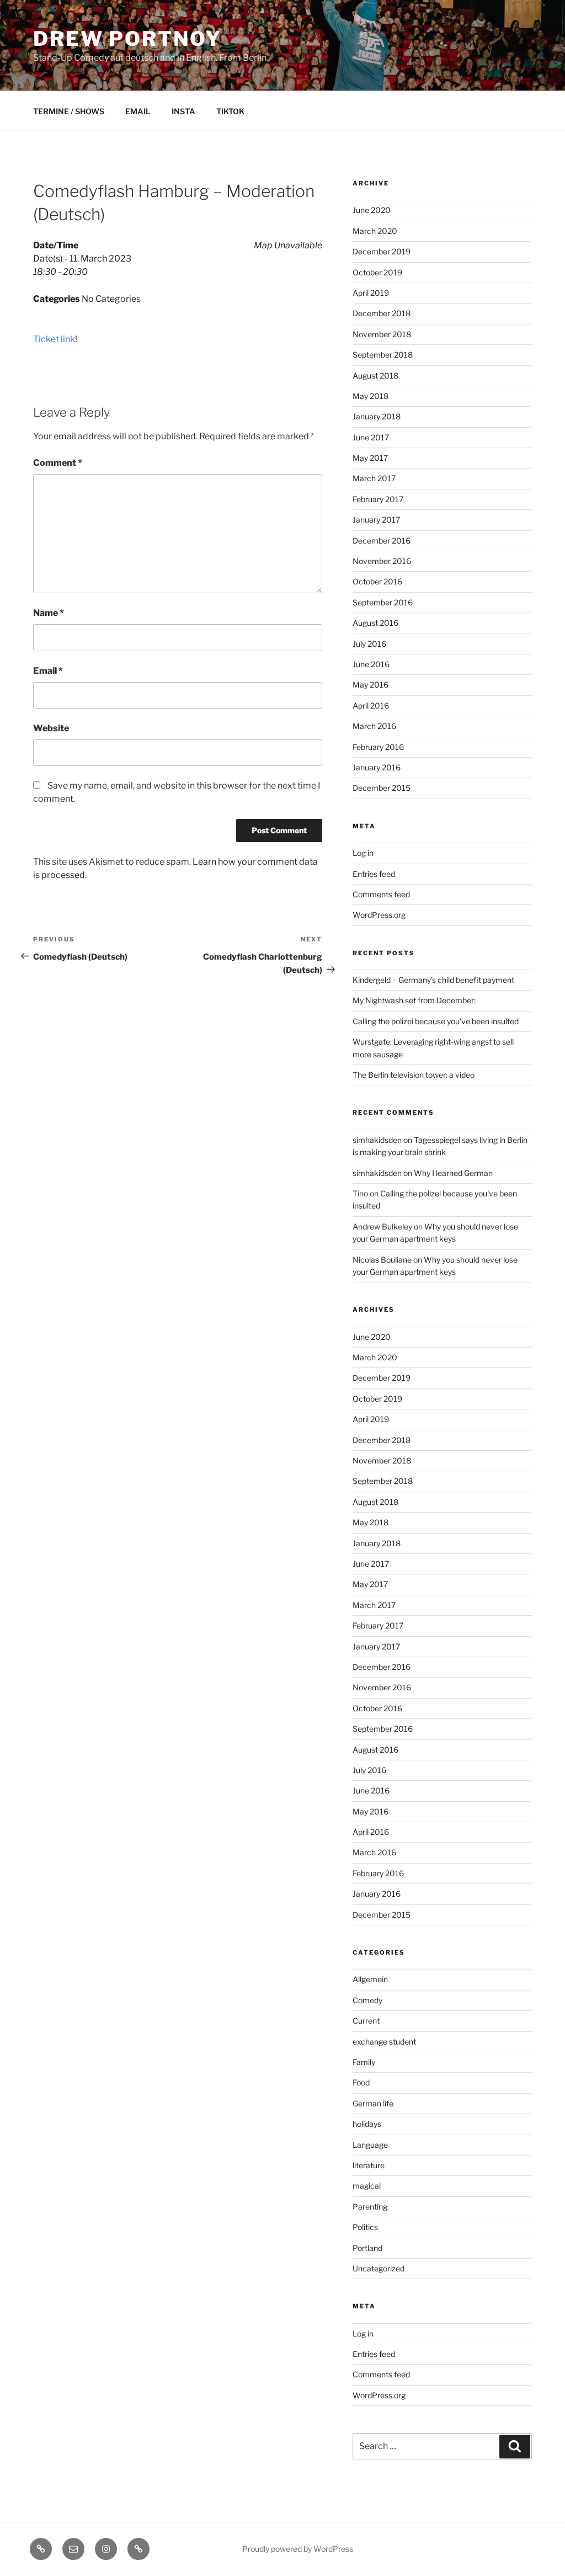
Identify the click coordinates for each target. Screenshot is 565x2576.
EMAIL (138, 111)
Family (364, 2062)
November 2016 (382, 561)
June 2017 (371, 437)
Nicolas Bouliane (382, 1260)
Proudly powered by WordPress (298, 2549)
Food (361, 2082)
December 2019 (382, 251)
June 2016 (371, 664)
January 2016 (377, 767)
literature (369, 2165)
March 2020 (375, 231)
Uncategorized (379, 2268)
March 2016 (374, 726)
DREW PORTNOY (127, 39)
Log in (363, 853)
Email (48, 671)
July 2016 (369, 644)
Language (370, 2145)
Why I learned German (453, 1173)
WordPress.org (379, 915)
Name (49, 613)
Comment (58, 463)
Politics (365, 2227)
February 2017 (378, 499)
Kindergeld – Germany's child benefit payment (433, 980)
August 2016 (375, 623)
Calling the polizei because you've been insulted (436, 1021)
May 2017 (370, 458)
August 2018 (375, 376)
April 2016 (371, 706)
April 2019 (371, 293)
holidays (367, 2124)
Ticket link (54, 339)
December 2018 (382, 313)
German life (373, 2103)
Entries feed (374, 874)
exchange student (384, 2042)
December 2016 (382, 541)
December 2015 (382, 788)
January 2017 (376, 520)
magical (367, 2186)
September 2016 (383, 602)
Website (51, 728)
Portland (367, 2248)
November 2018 (382, 334)
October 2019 (377, 272)
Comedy (367, 2000)
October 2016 (377, 581)
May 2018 (371, 396)
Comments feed (381, 894)
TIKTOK (230, 111)
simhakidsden (377, 1140)
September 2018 (383, 355)
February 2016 (378, 747)
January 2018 (377, 416)
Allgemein (370, 1979)
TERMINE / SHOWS (69, 111)
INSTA (183, 111)
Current (366, 2021)
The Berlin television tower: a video (414, 1075)
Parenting (370, 2207)
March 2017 (374, 478)
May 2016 (371, 685)
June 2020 (372, 210)
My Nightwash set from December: (414, 1000)
